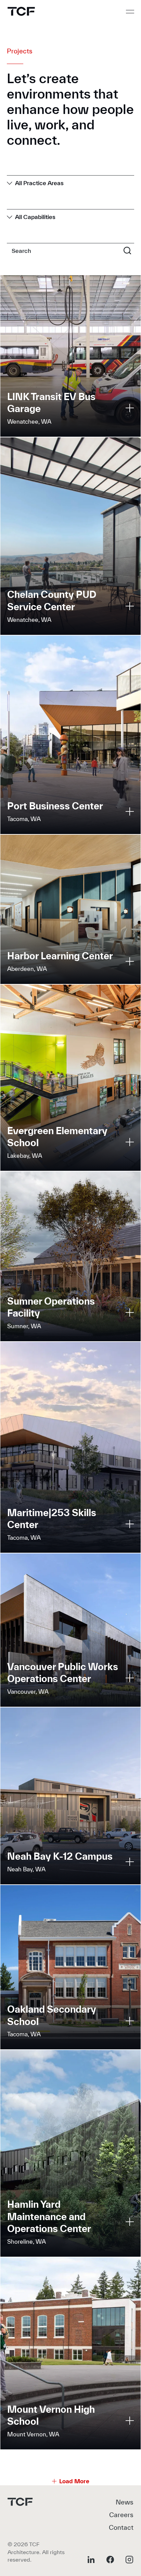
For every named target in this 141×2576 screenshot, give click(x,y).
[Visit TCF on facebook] (110, 2560)
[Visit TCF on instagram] (129, 2560)
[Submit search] (127, 250)
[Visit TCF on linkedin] (91, 2560)
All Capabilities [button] (35, 217)
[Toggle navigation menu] (130, 12)
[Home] (21, 11)
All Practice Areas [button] (39, 183)
